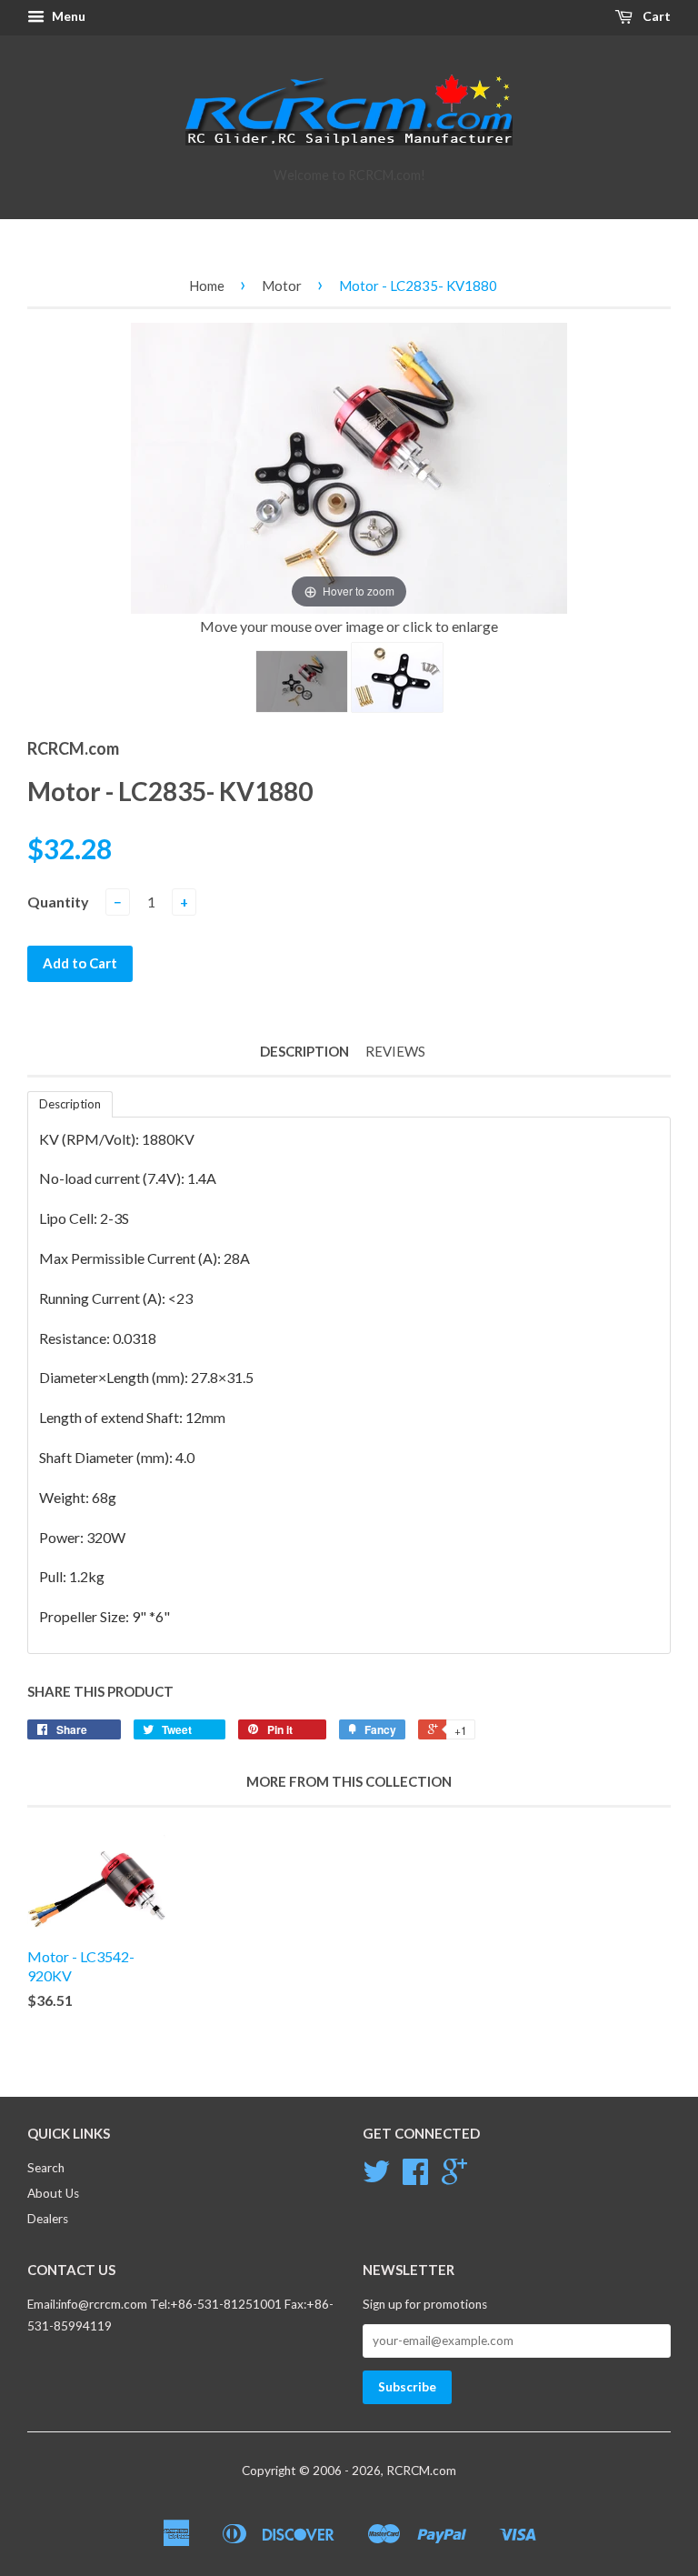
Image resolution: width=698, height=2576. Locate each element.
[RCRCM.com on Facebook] (415, 2178)
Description (304, 1051)
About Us (53, 2193)
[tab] (70, 1104)
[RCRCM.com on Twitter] (376, 2178)
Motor (282, 286)
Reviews (395, 1051)
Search (46, 2168)
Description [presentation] (70, 1104)
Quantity (58, 902)
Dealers (48, 2219)
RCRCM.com (421, 2471)
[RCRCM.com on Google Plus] (454, 2178)
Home (207, 286)
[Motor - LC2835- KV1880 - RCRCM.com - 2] (397, 677)
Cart (655, 16)
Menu (67, 16)
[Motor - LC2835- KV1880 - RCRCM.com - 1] (302, 682)
